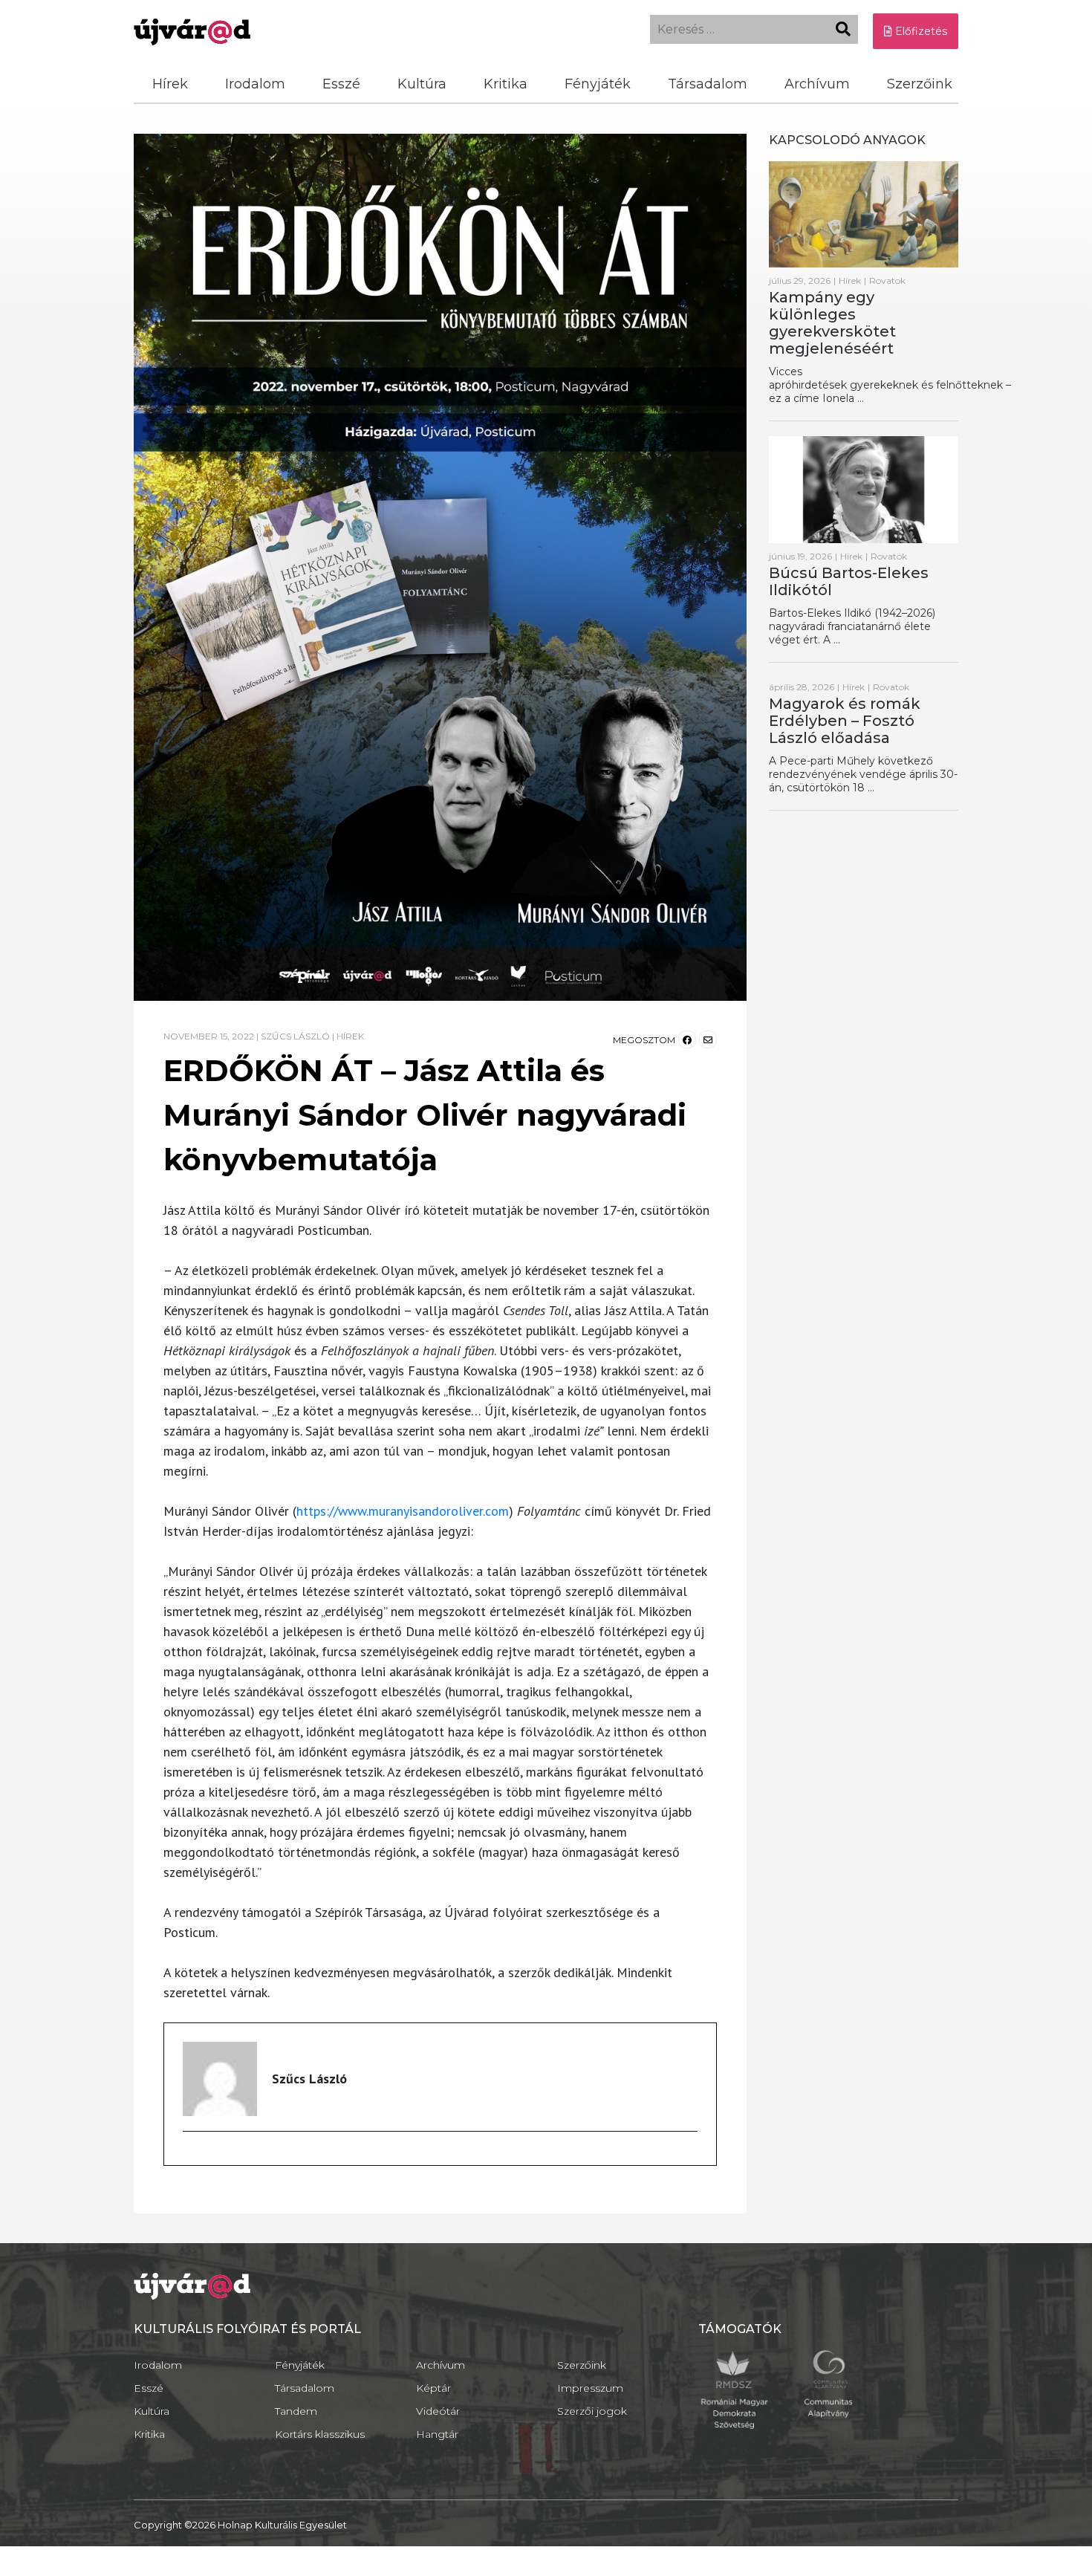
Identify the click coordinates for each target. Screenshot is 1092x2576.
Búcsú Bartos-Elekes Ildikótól (849, 581)
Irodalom (255, 84)
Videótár (438, 2411)
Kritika (506, 84)
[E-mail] (192, 2157)
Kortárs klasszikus (320, 2434)
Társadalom (708, 84)
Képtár (433, 2388)
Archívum (817, 84)
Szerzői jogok (592, 2411)
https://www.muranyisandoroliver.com (403, 1511)
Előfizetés (920, 31)
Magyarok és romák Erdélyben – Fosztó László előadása (845, 721)
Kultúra (422, 84)
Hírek (170, 84)
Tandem (296, 2411)
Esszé (341, 84)
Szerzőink (920, 84)
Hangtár (437, 2434)
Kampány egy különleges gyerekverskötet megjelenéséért (832, 323)
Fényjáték (598, 84)
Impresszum (590, 2388)
